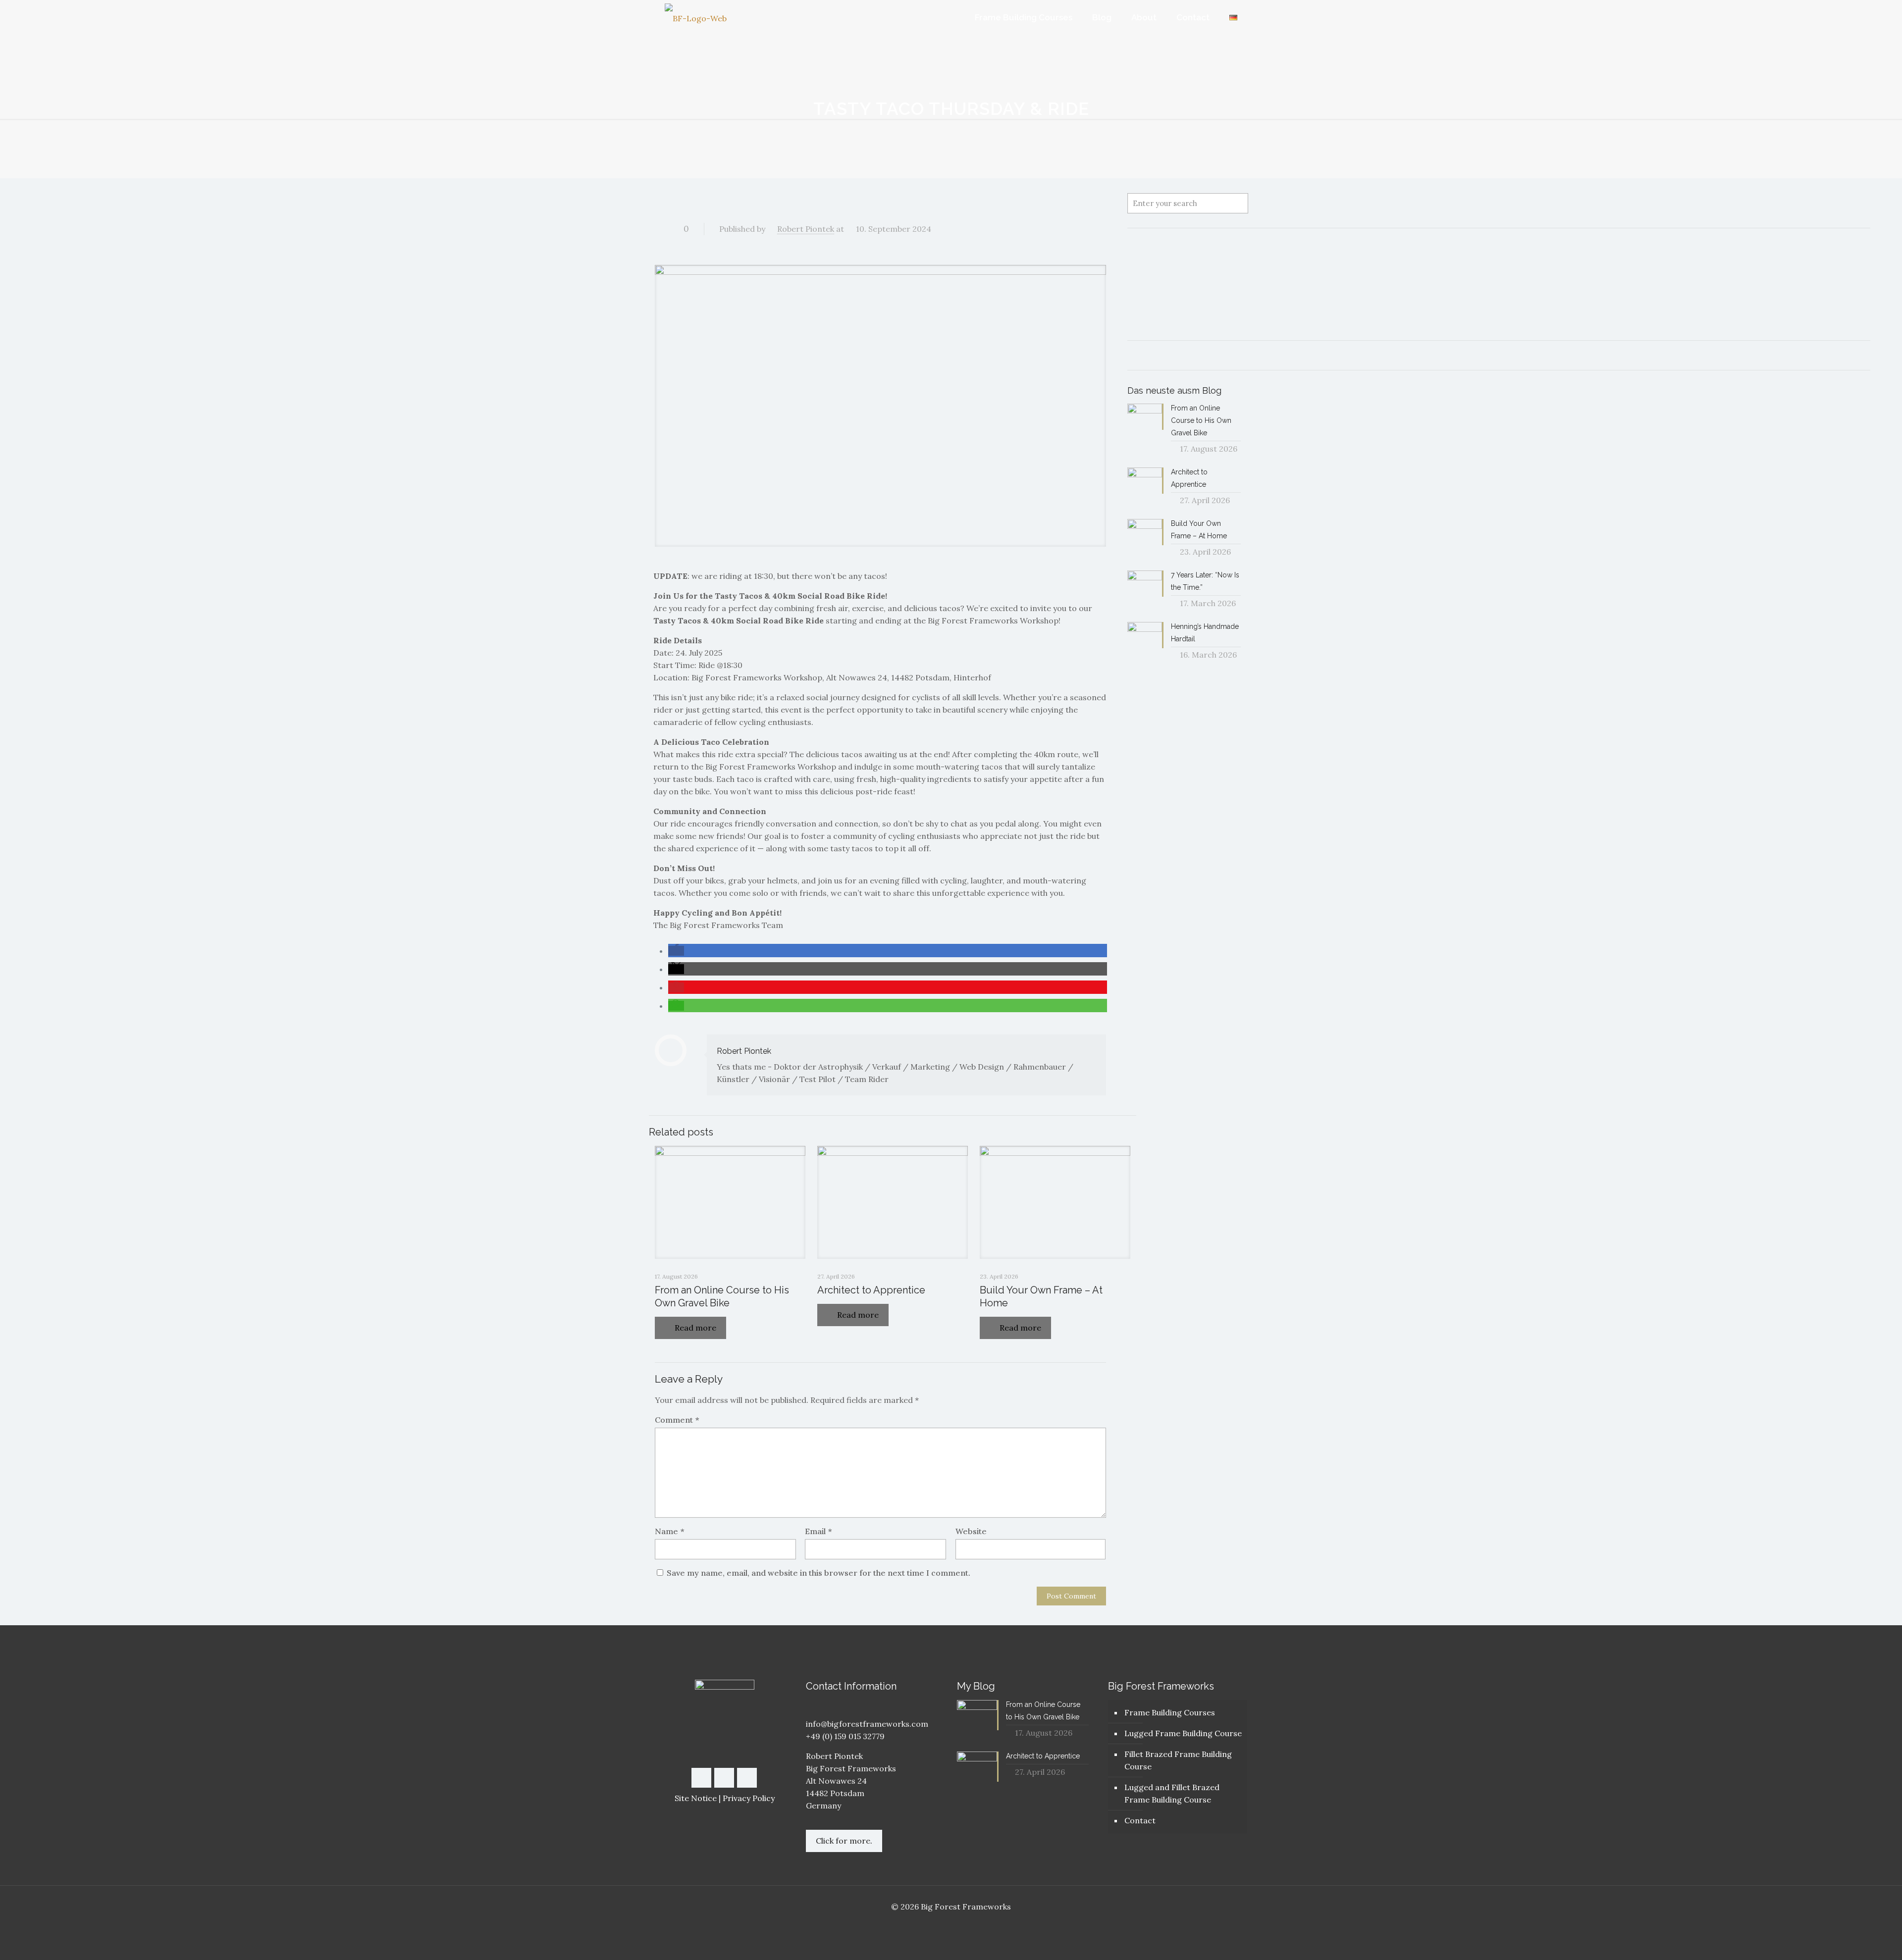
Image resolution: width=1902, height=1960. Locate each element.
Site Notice (696, 1798)
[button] (676, 951)
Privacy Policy (749, 1798)
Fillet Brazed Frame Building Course (1178, 1760)
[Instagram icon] (962, 1924)
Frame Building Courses (1170, 1712)
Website (971, 1531)
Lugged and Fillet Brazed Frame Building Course (1172, 1793)
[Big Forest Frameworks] (696, 18)
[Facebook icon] (941, 1924)
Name (669, 1531)
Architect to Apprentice (871, 1290)
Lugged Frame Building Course (1183, 1733)
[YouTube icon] (951, 1924)
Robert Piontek (806, 229)
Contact (1140, 1820)
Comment (677, 1420)
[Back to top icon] (1854, 1940)
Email (818, 1531)
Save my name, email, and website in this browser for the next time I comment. (819, 1573)
